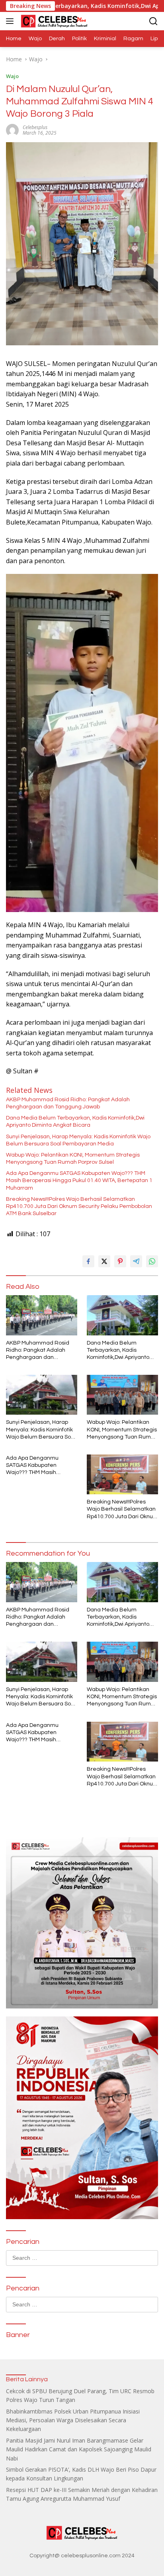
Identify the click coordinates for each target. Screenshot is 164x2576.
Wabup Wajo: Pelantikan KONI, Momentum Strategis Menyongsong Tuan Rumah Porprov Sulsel (73, 1159)
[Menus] (11, 21)
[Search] (153, 21)
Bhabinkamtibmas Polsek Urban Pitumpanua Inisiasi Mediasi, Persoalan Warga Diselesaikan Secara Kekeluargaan (73, 2420)
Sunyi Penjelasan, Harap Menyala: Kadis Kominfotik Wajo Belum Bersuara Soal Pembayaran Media (78, 1140)
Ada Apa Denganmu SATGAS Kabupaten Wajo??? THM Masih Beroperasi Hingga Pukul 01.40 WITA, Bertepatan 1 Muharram (79, 1180)
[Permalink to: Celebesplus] (12, 130)
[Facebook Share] (88, 1261)
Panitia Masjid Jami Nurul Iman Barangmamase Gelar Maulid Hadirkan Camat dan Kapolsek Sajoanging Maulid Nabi (79, 2449)
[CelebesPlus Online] (53, 21)
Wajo (12, 76)
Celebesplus (35, 127)
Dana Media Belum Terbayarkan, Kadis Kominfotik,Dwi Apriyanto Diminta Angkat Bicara (75, 1122)
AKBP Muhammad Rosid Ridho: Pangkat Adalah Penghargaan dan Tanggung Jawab (68, 1103)
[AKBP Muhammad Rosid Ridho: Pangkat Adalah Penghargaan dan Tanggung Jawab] (42, 1315)
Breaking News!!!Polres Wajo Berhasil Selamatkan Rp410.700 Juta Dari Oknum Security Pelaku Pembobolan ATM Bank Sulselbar (79, 1206)
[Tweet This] (104, 1261)
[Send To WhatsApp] (152, 1261)
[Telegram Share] (136, 1261)
